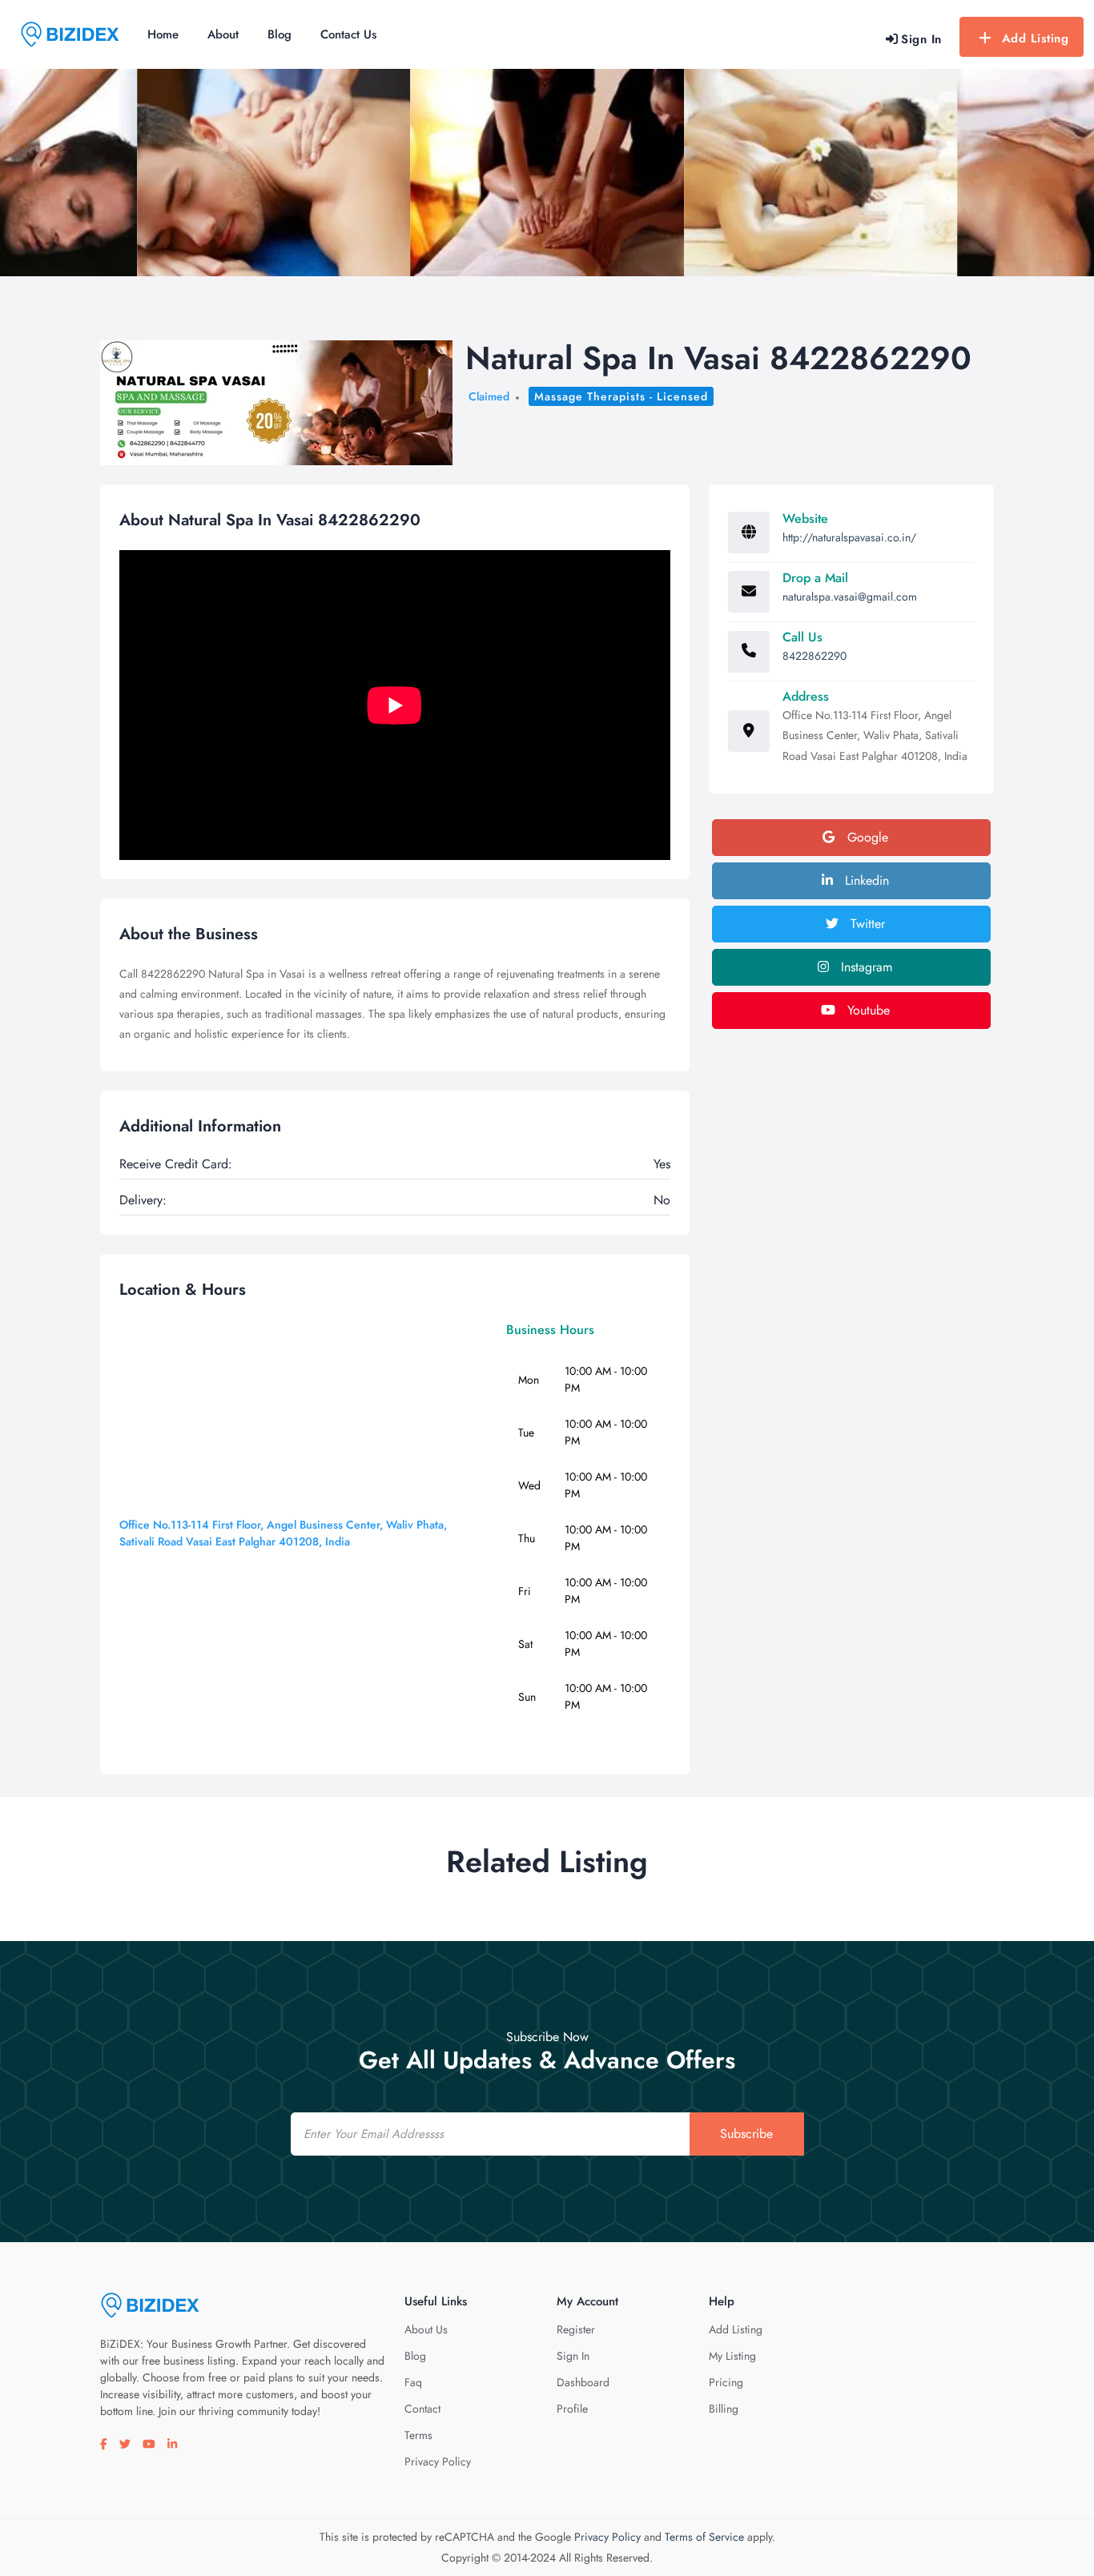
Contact (422, 2409)
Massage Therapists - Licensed (621, 396)
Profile (572, 2409)
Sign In (573, 2356)
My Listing (732, 2356)
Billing (724, 2409)
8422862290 (814, 656)
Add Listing (1036, 38)
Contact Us (348, 34)
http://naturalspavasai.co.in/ (849, 537)
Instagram (865, 967)
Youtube (867, 1010)
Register (576, 2329)
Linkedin (865, 880)
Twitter (866, 924)
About (223, 34)
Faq (413, 2382)
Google (866, 837)
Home (163, 34)
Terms (418, 2435)
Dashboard (583, 2382)
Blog (280, 34)
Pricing (726, 2382)
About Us (426, 2329)
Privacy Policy (438, 2461)
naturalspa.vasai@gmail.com (850, 597)
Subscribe (746, 2134)
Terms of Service (704, 2537)
